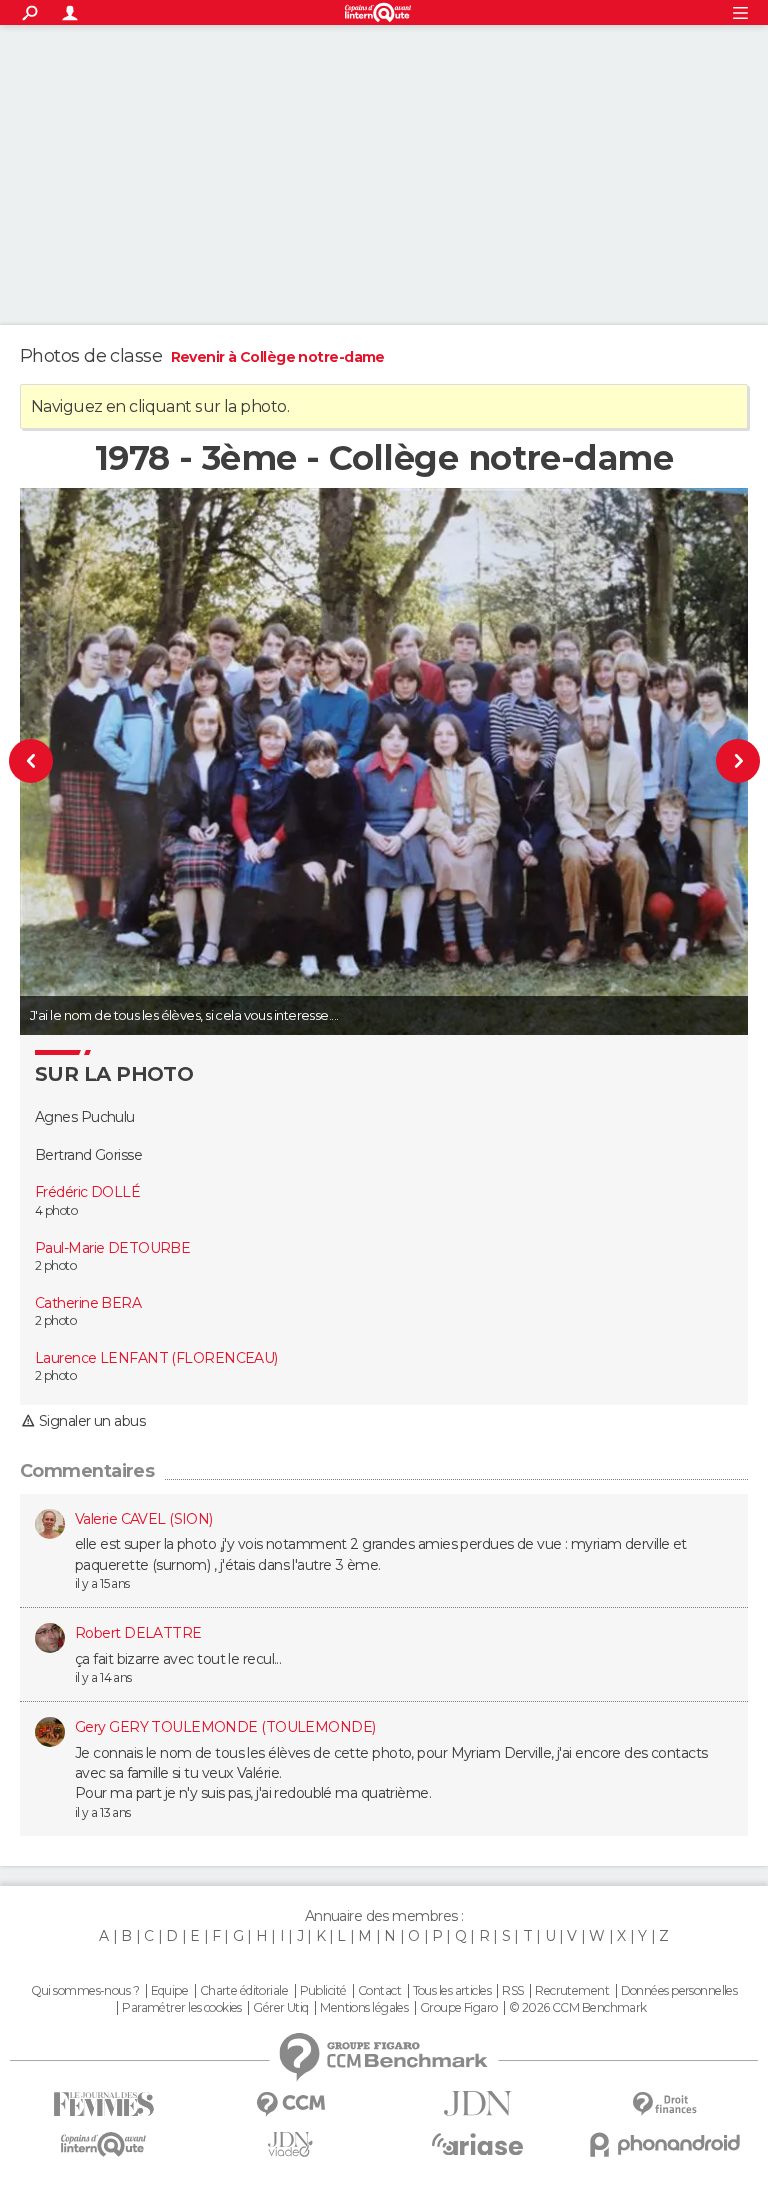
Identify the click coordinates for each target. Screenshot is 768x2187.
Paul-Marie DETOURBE (112, 1248)
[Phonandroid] (664, 2144)
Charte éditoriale (244, 1991)
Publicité (323, 1991)
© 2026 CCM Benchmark (578, 2008)
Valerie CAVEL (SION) (144, 1519)
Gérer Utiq (280, 2008)
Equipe (170, 1991)
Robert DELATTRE (138, 1633)
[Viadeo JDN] (290, 2144)
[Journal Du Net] (477, 2103)
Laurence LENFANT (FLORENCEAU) (156, 1358)
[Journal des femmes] (103, 2104)
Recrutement (572, 1991)
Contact (379, 1991)
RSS (512, 1991)
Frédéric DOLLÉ (87, 1192)
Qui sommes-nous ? (85, 1991)
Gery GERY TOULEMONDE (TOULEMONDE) (225, 1727)
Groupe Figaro (459, 2008)
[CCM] (290, 2104)
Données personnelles (679, 1991)
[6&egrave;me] (63, 761)
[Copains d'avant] (103, 2144)
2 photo (55, 1265)
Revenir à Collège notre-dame (278, 357)
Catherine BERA (88, 1303)
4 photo (56, 1210)
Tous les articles (452, 1991)
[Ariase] (477, 2144)
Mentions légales (364, 2008)
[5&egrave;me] (705, 761)
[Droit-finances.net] (664, 2104)
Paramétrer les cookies (182, 2008)
